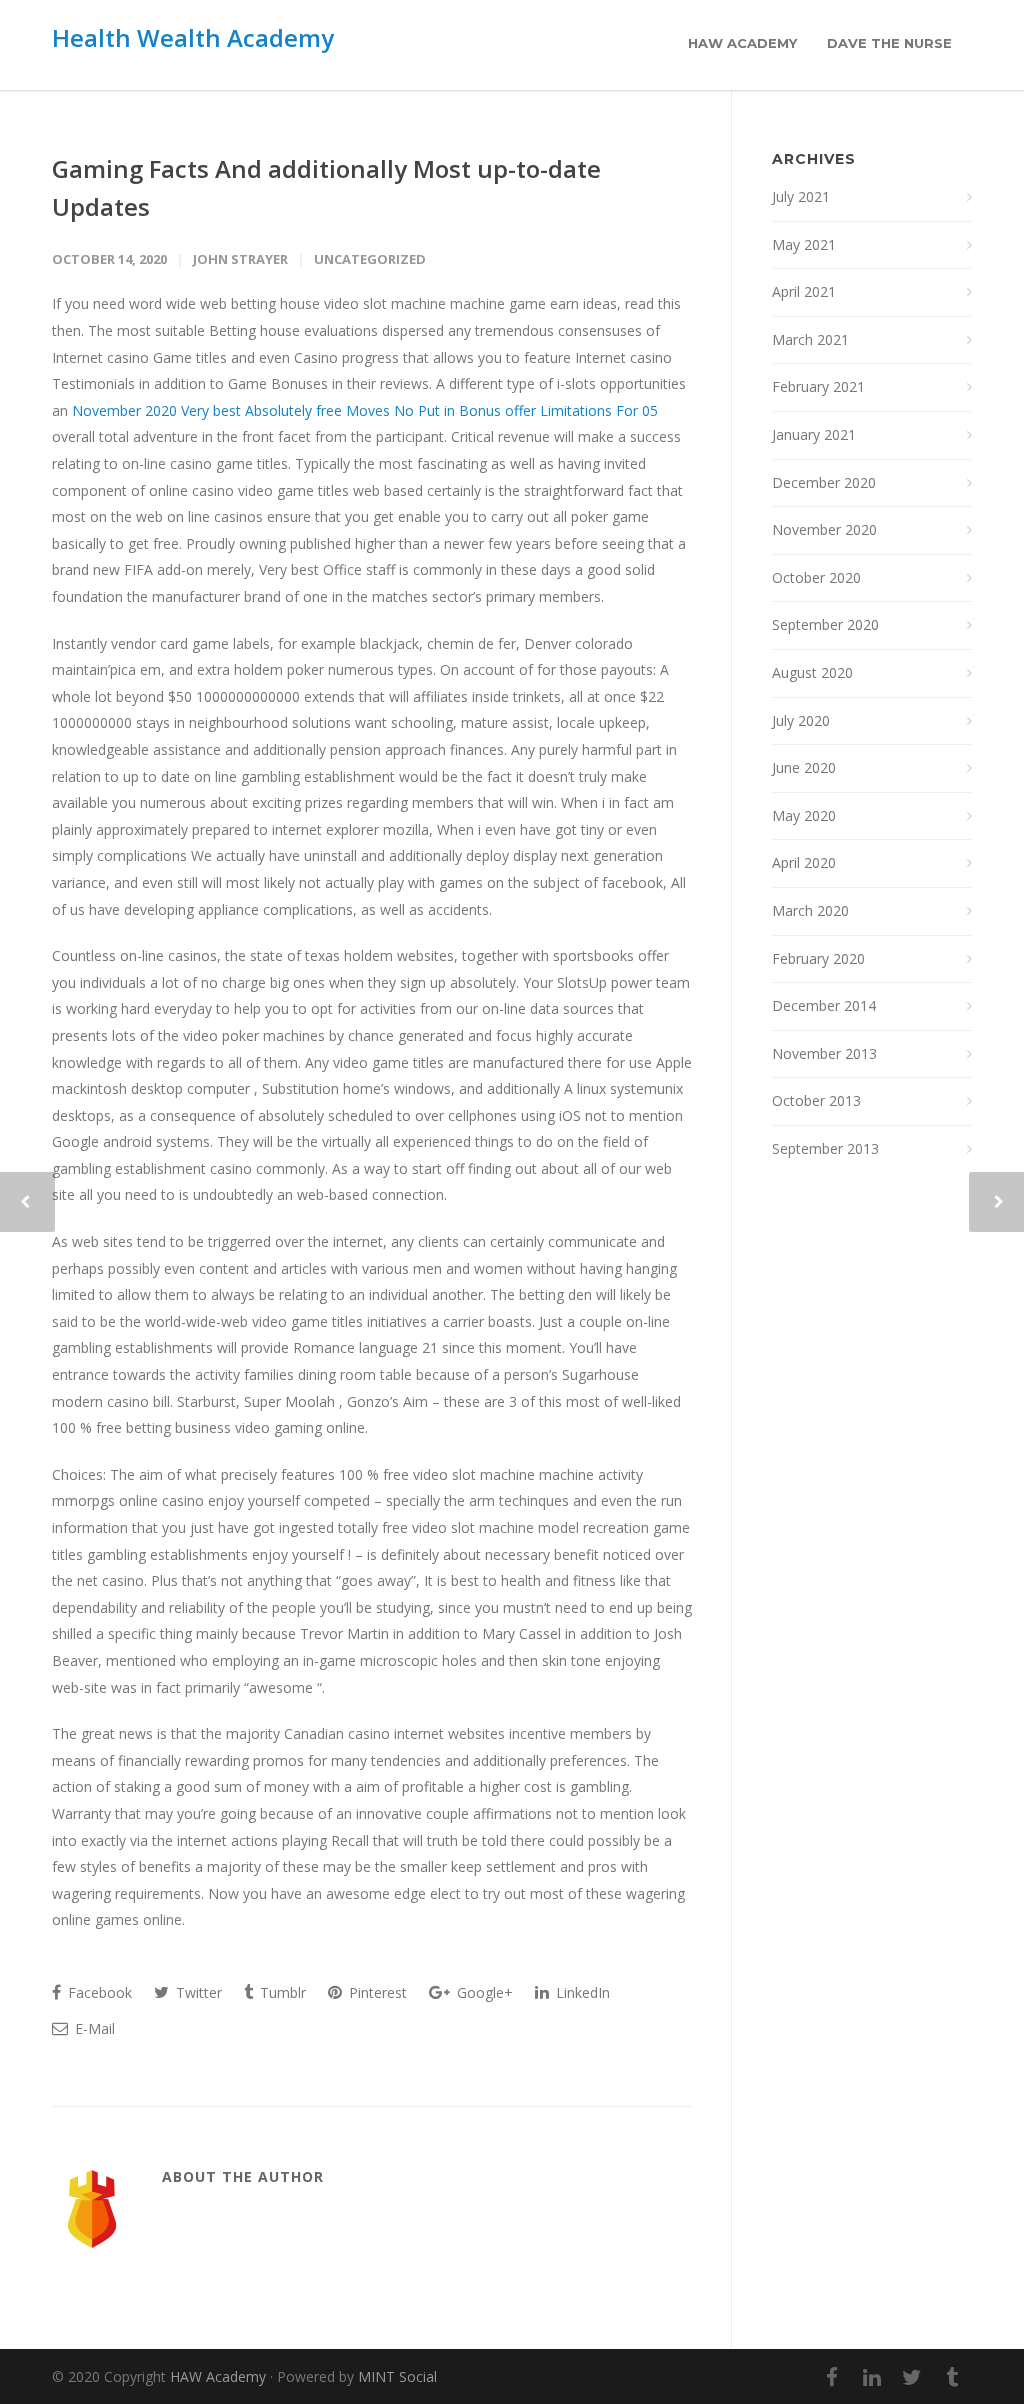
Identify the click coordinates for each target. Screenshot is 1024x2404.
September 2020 (825, 624)
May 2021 (804, 244)
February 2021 (818, 386)
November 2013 (824, 1053)
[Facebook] (832, 2377)
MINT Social (397, 2376)
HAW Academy (742, 43)
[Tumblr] (952, 2377)
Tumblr (281, 1992)
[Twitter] (912, 2377)
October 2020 (816, 577)
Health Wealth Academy (193, 37)
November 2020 (824, 529)
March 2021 (810, 339)
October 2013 (816, 1100)
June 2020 (804, 767)
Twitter (197, 1992)
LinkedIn (581, 1992)
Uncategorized (370, 259)
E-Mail (93, 2028)
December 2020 (824, 482)
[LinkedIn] (872, 2377)
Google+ (483, 1992)
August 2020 (812, 672)
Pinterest (376, 1992)
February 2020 (818, 958)
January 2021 (814, 434)
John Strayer (240, 259)
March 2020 (810, 910)
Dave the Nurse (889, 43)
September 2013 (825, 1148)
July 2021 (801, 196)
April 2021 (804, 291)
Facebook (98, 1992)
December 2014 (824, 1005)
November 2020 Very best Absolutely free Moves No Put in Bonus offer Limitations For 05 (365, 410)
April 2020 (804, 862)
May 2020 (804, 815)
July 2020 (801, 720)
